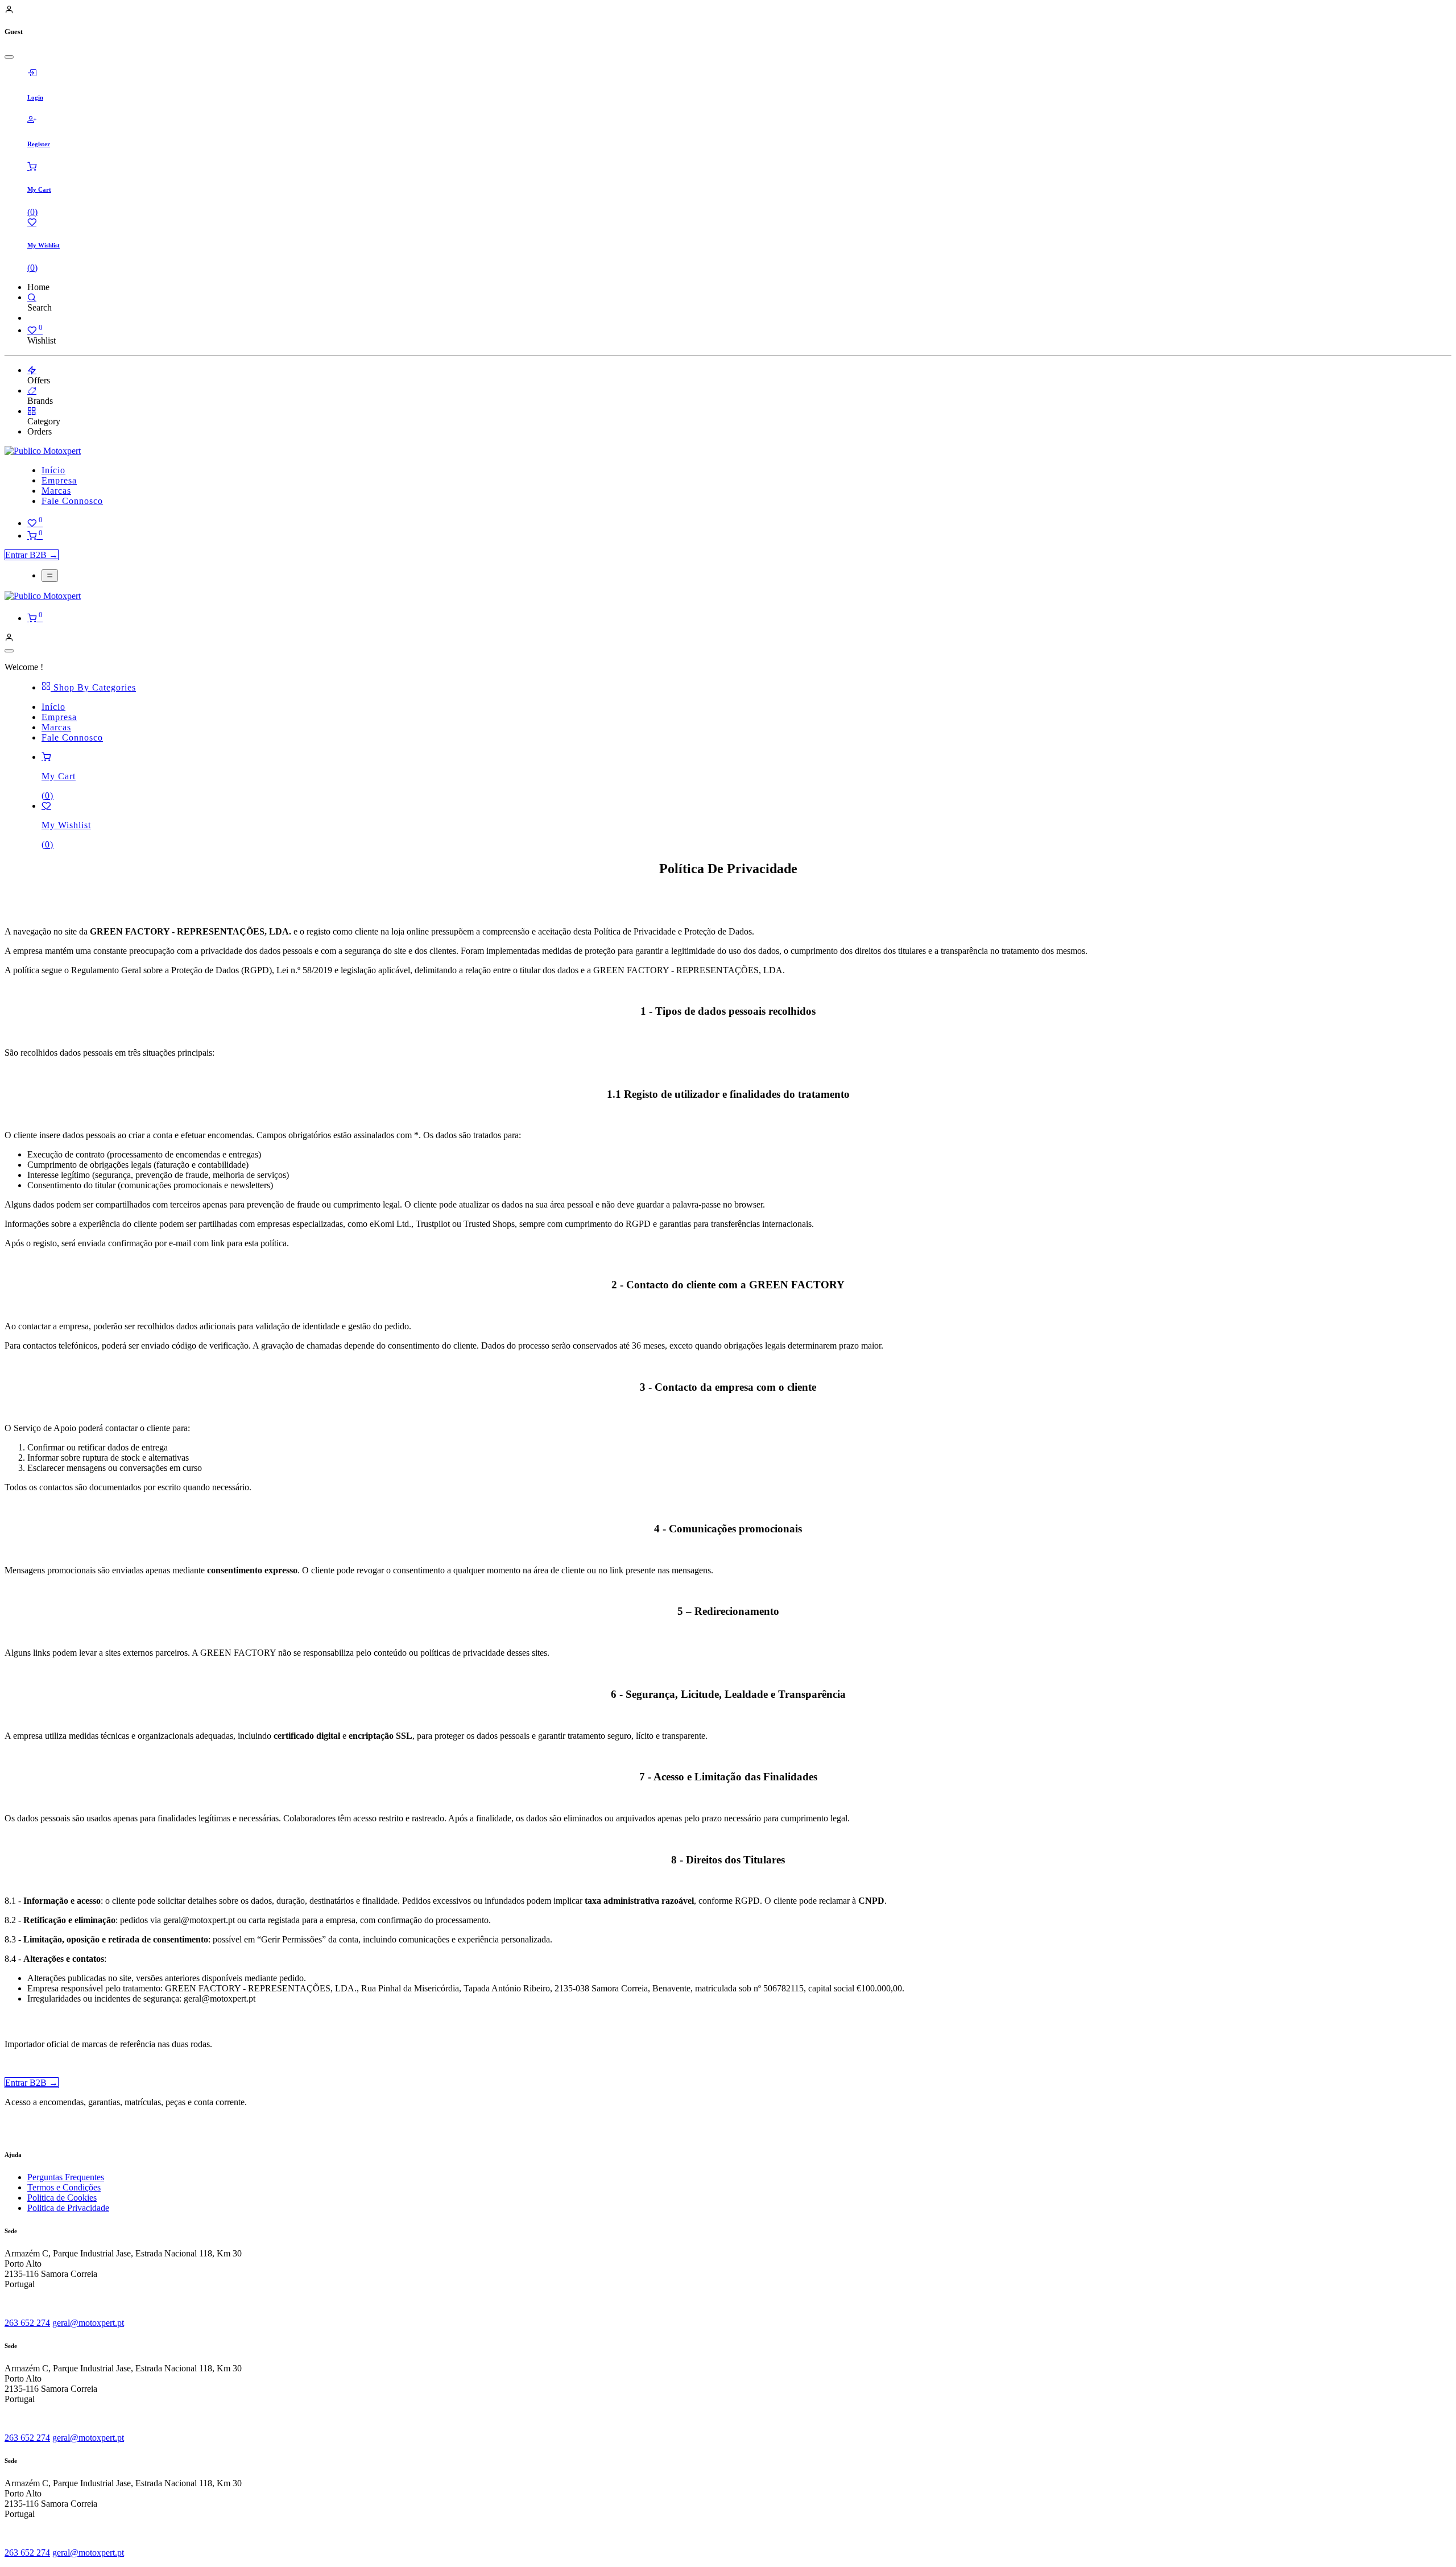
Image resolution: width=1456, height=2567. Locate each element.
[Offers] (32, 370)
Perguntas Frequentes (66, 2177)
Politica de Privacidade (68, 2208)
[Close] (9, 57)
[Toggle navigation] (50, 576)
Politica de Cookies (62, 2198)
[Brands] (32, 390)
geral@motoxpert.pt (88, 2323)
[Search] (32, 297)
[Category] (32, 411)
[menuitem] (53, 470)
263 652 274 (27, 2323)
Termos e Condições (64, 2187)
